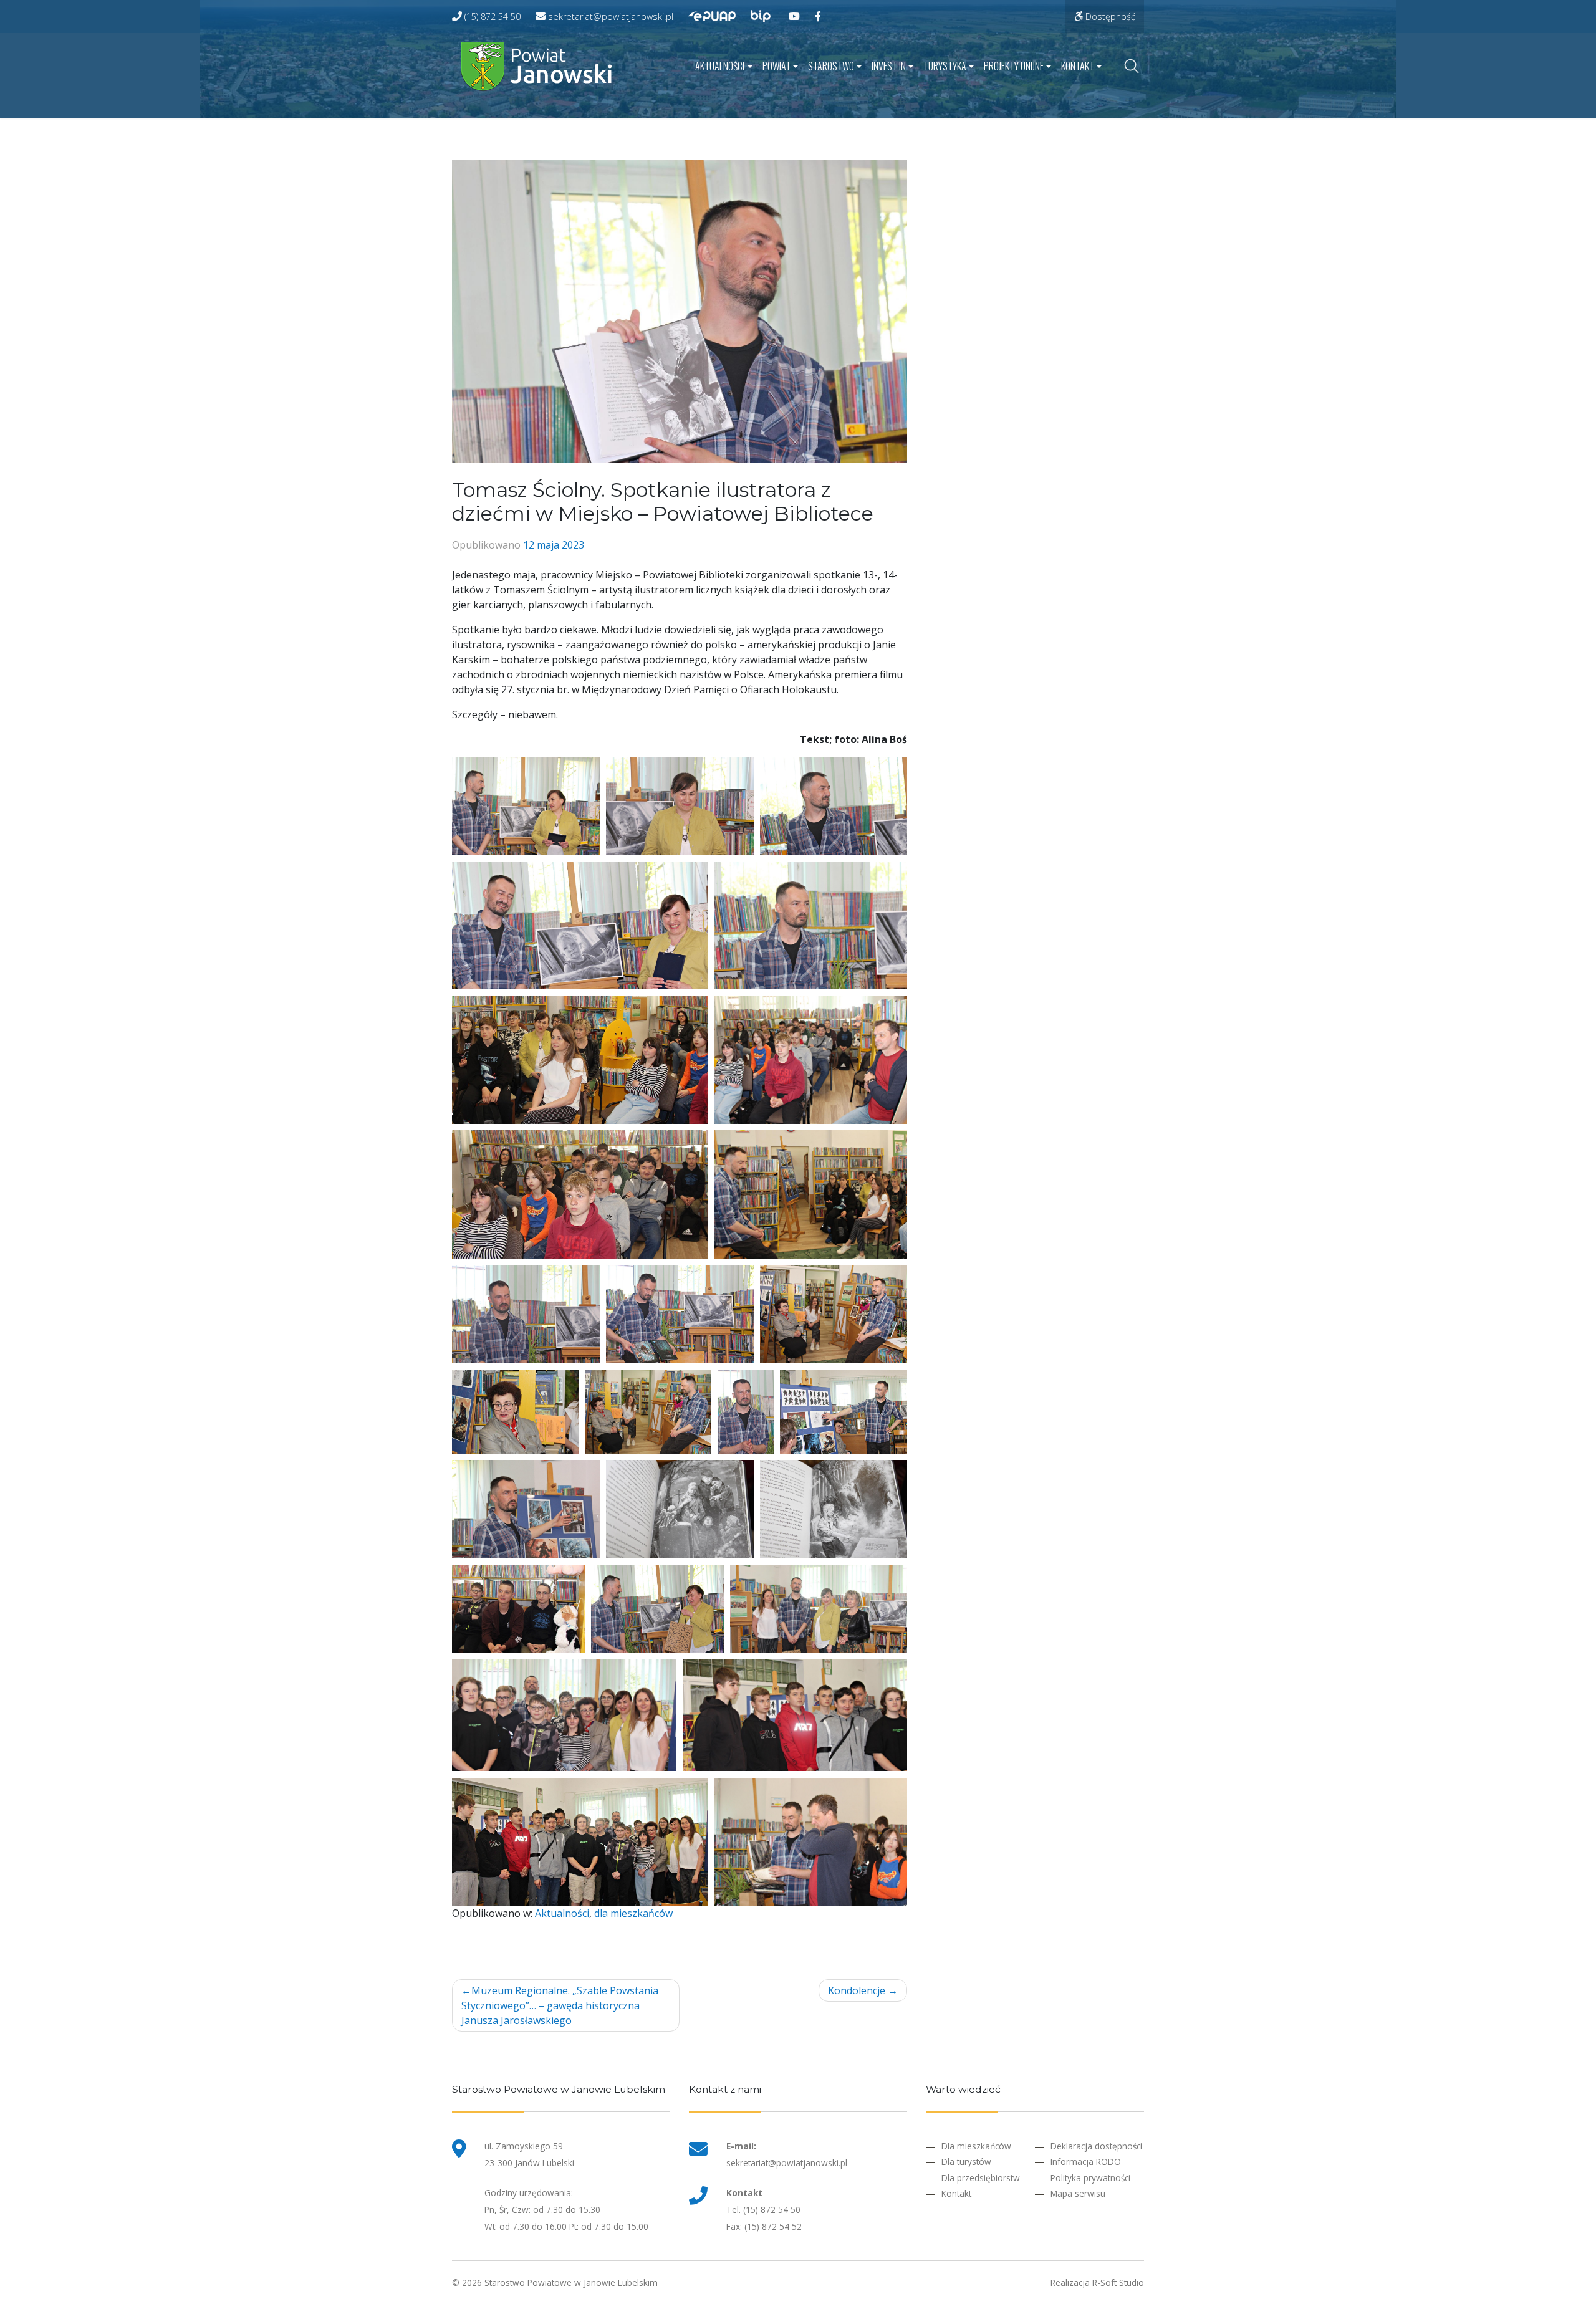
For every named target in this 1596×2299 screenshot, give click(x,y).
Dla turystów (966, 2162)
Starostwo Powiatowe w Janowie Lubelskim (571, 2282)
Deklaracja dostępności (1096, 2146)
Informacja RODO (1086, 2162)
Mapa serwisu (1078, 2193)
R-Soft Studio (1118, 2282)
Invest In (889, 66)
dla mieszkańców (633, 1913)
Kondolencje (857, 1990)
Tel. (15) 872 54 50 (763, 2210)
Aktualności (720, 66)
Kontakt (1078, 66)
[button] (526, 806)
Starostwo (831, 66)
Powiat (776, 66)
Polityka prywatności (1090, 2178)
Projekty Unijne (1014, 66)
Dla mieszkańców (976, 2146)
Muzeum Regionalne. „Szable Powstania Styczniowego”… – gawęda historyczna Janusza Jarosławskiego (560, 2005)
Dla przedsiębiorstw (981, 2178)
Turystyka (945, 66)
